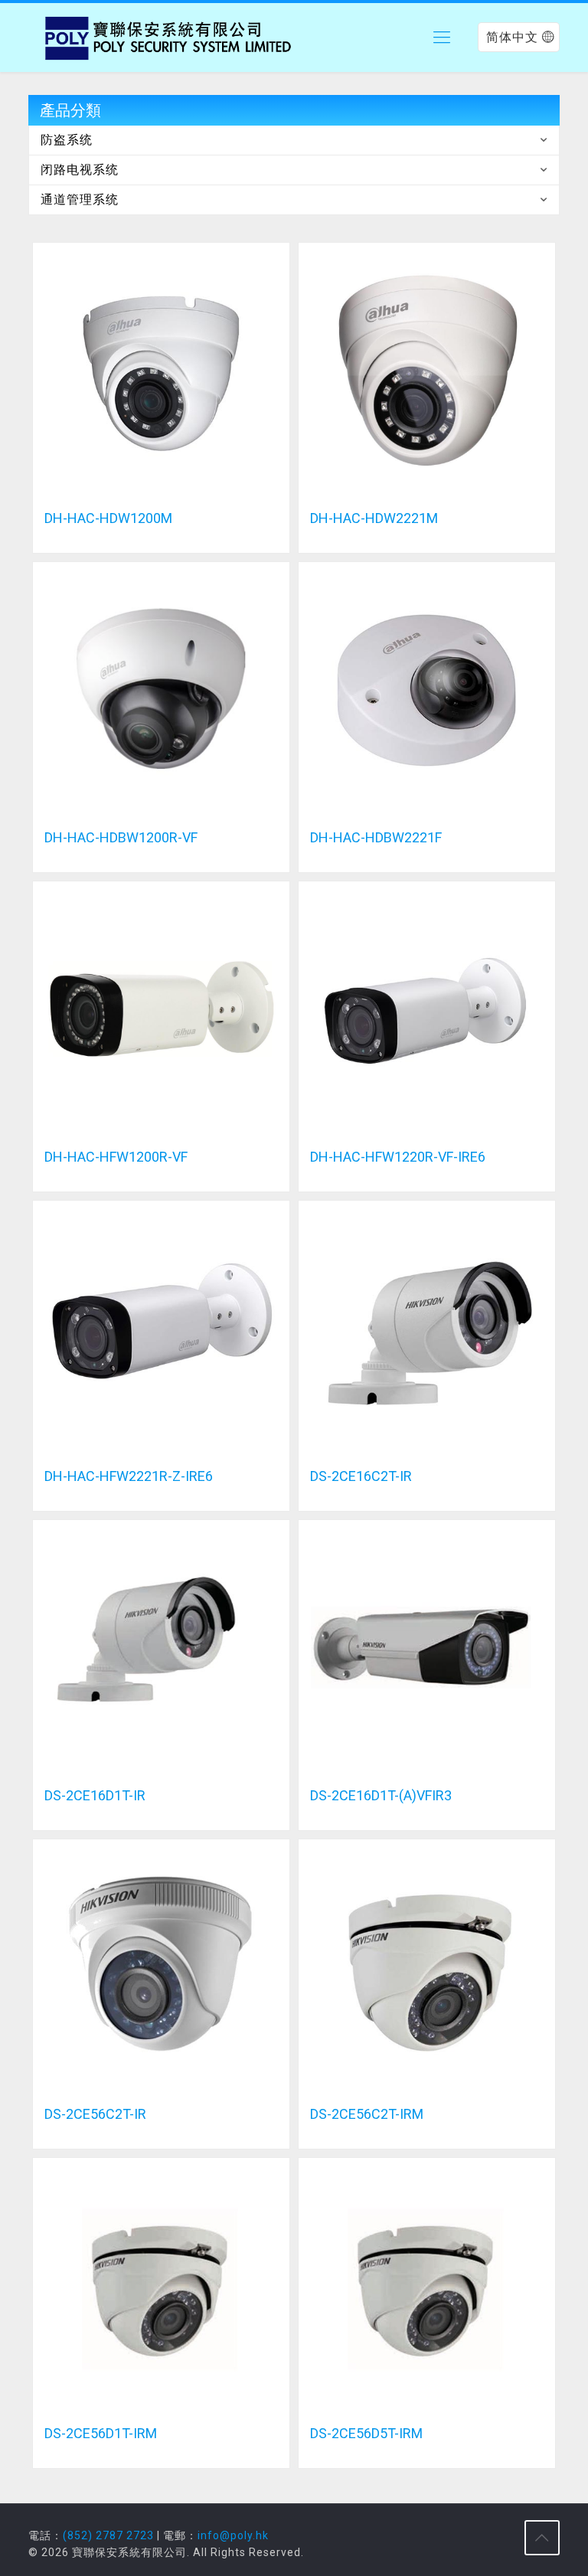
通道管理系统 (80, 199)
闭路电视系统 (80, 170)
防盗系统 (67, 140)
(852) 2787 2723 (108, 2535)
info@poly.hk (233, 2535)
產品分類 (70, 110)
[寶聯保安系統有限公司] (170, 38)
